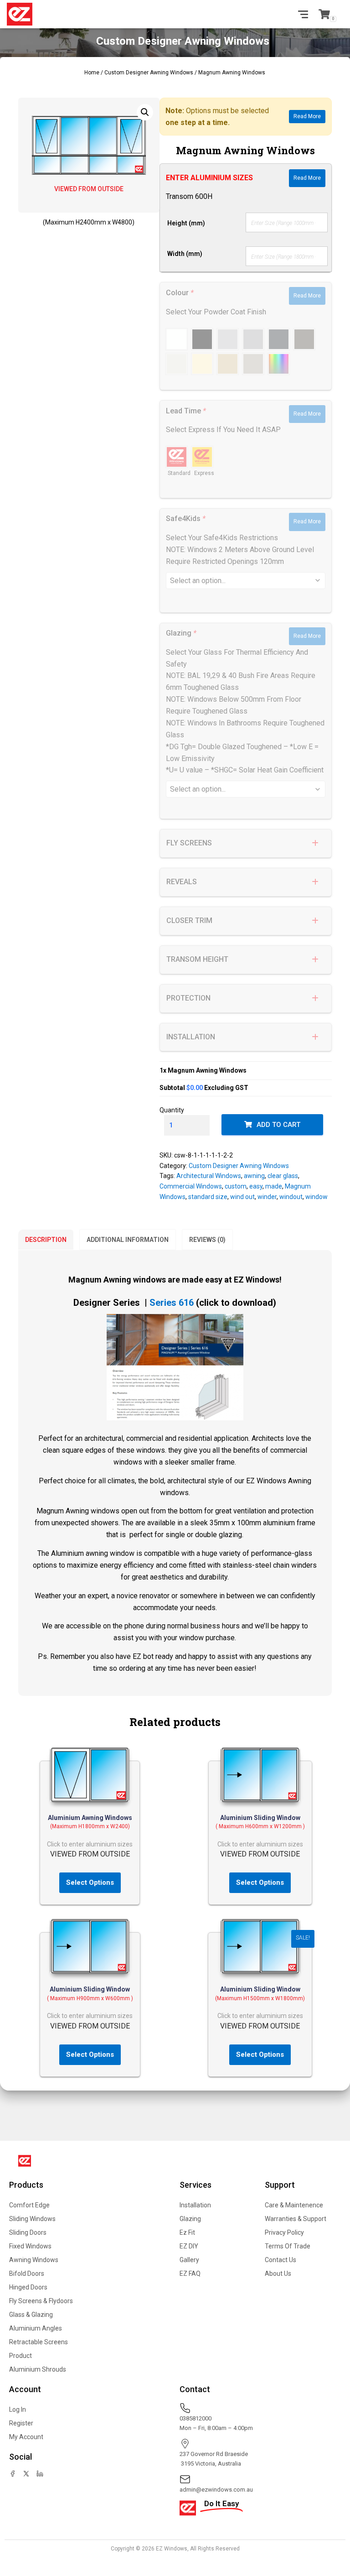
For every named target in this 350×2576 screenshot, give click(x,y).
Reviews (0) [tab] (207, 1240)
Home (92, 73)
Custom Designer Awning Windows (149, 73)
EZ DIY (189, 2246)
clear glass (283, 1176)
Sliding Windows (32, 2219)
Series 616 (172, 1303)
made (274, 1186)
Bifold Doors (27, 2274)
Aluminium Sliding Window (260, 1818)
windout (291, 1197)
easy (256, 1186)
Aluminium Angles (36, 2328)
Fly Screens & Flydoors (41, 2301)
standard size (208, 1197)
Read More (307, 116)
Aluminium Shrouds (38, 2369)
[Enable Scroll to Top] (332, 2527)
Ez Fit (187, 2232)
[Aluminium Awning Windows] (90, 1775)
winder (267, 1197)
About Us (278, 2274)
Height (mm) (186, 223)
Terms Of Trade (288, 2246)
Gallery (189, 2260)
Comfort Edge (29, 2205)
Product (21, 2356)
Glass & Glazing (31, 2315)
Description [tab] (46, 1240)
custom (236, 1186)
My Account (26, 2437)
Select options (90, 1882)
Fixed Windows (30, 2246)
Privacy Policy (284, 2232)
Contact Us (281, 2260)
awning (254, 1176)
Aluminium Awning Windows (90, 1818)
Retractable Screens (39, 2342)
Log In (18, 2409)
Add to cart (278, 1125)
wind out (242, 1197)
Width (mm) (185, 254)
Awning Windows (34, 2260)
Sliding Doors (28, 2232)
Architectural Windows (209, 1176)
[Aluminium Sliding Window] (260, 1775)
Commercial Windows (191, 1186)
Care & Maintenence (294, 2205)
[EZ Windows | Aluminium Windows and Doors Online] (23, 14)
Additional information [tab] (128, 1240)
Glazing (190, 2219)
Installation (195, 2205)
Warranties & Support (296, 2219)
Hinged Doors (28, 2287)
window (317, 1197)
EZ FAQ (190, 2274)
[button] (145, 112)
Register (21, 2423)
